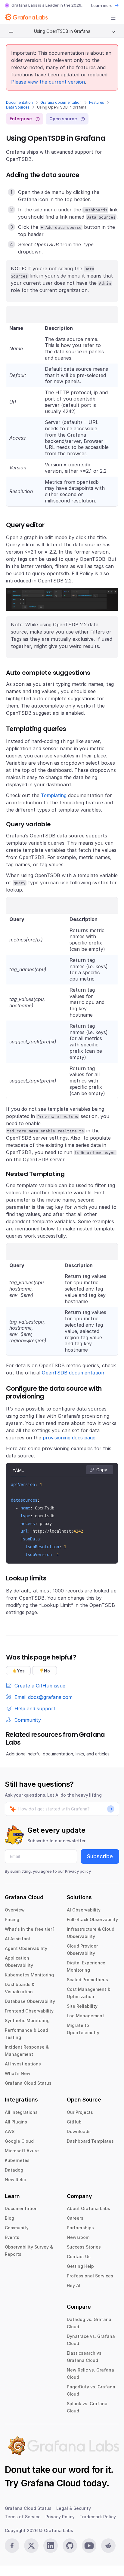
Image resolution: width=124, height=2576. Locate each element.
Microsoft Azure (22, 2151)
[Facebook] (12, 2546)
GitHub (74, 2122)
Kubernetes (17, 2160)
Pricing (12, 1919)
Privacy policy (78, 1871)
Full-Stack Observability (92, 1919)
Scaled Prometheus (87, 1980)
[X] (31, 2546)
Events (12, 2237)
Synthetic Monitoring (27, 2020)
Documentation (19, 102)
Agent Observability (26, 1948)
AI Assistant (18, 1939)
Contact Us (79, 2257)
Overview (15, 1910)
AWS (10, 2131)
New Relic (15, 2180)
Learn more (102, 5)
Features (97, 102)
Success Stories (84, 2247)
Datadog (14, 2170)
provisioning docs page (69, 1438)
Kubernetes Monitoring (29, 1975)
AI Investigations (23, 2064)
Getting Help (80, 2266)
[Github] (70, 2546)
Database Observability (30, 2001)
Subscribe (100, 1856)
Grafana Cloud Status (28, 2083)
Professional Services (90, 2276)
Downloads (79, 2131)
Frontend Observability (29, 2011)
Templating (54, 795)
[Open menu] (113, 18)
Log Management (85, 2016)
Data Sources (18, 107)
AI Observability (84, 1910)
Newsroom (78, 2237)
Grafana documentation (61, 102)
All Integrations (21, 2112)
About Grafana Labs (88, 2208)
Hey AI (74, 2285)
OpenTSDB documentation (73, 1373)
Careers (75, 2218)
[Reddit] (108, 2546)
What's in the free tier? (30, 1929)
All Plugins (16, 2122)
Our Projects (80, 2112)
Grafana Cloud (51, 2483)
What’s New (18, 2073)
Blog (9, 2218)
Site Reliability (82, 2006)
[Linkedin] (51, 2546)
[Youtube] (89, 2546)
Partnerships (80, 2228)
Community (17, 2228)
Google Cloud (19, 2141)
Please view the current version (48, 82)
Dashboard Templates (90, 2141)
